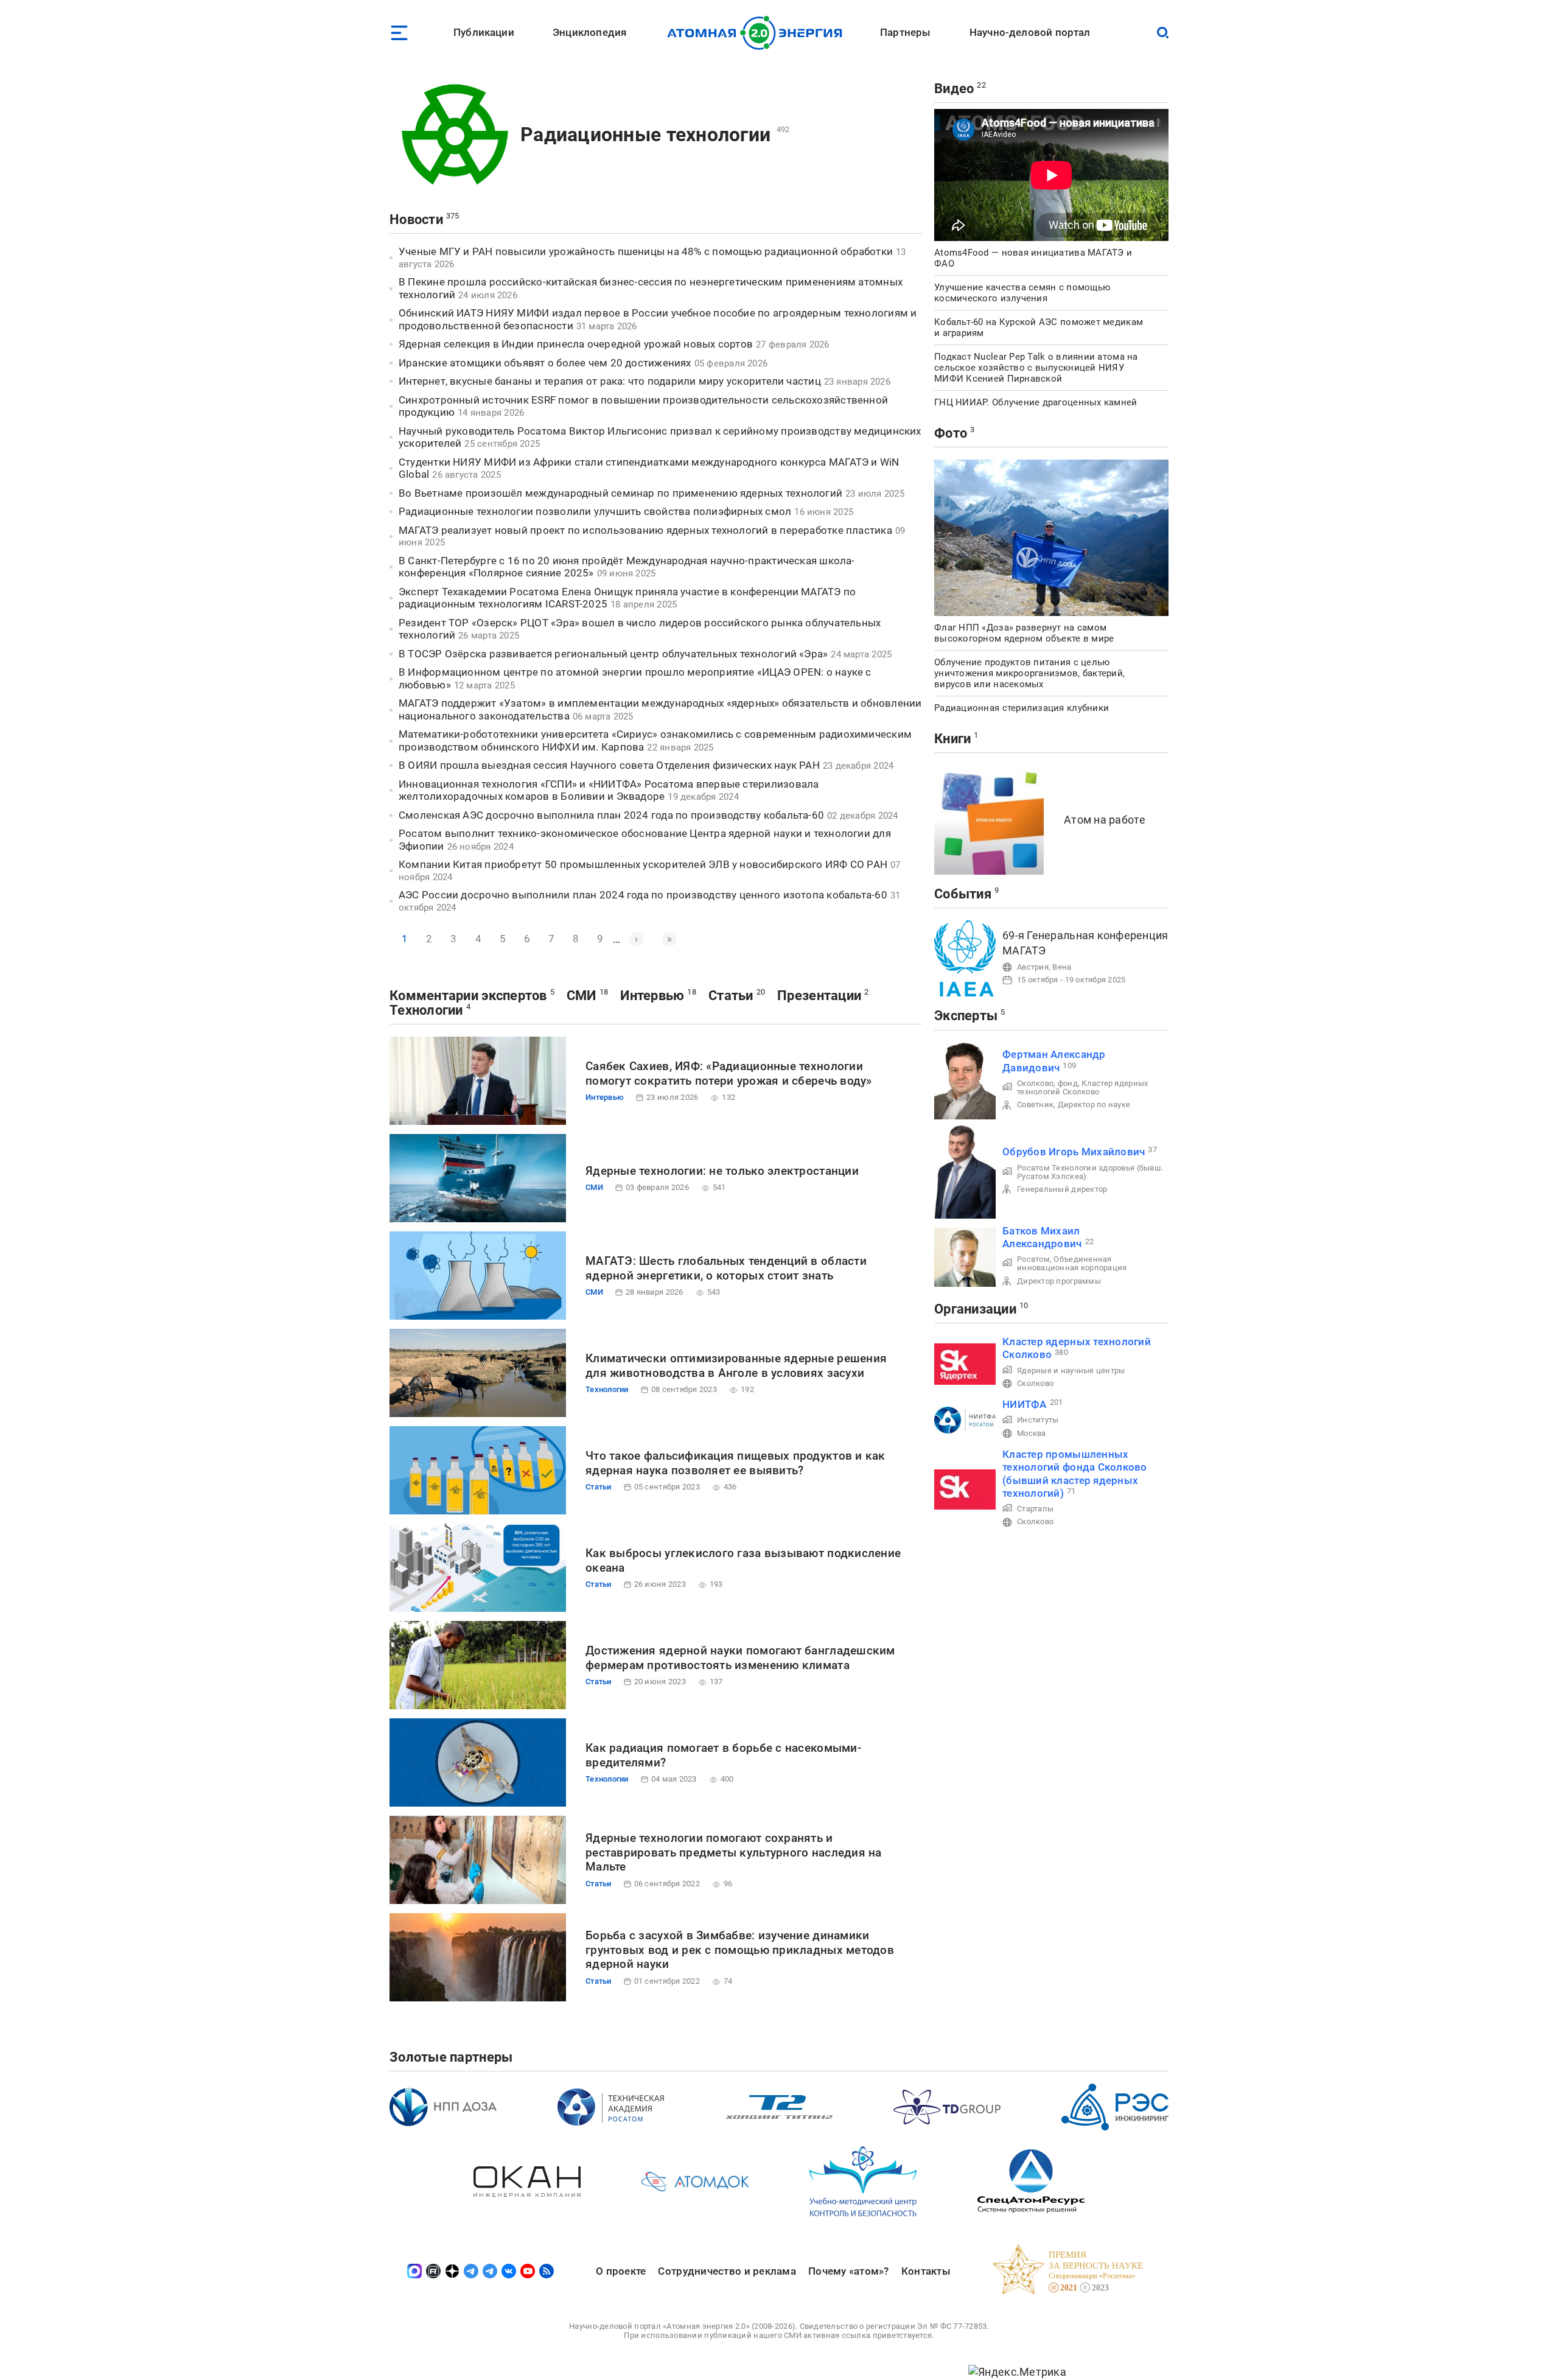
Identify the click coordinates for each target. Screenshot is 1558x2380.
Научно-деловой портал (1030, 32)
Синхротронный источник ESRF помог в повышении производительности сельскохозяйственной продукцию (643, 406)
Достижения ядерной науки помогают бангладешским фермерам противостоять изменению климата (740, 1658)
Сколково (1035, 1383)
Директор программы (1059, 1281)
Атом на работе (1105, 820)
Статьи (731, 996)
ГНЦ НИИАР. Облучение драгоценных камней (1036, 402)
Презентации (819, 996)
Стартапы (1035, 1509)
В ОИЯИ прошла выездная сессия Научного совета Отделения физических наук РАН (609, 765)
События (963, 894)
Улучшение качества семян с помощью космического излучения (1022, 293)
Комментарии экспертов (468, 996)
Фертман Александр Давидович (1054, 1061)
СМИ (582, 996)
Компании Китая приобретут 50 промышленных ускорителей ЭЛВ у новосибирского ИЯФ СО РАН (643, 864)
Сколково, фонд (1047, 1083)
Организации (975, 1309)
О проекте (621, 2271)
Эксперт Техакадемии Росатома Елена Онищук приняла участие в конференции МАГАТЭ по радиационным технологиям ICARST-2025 (627, 598)
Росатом (1033, 1259)
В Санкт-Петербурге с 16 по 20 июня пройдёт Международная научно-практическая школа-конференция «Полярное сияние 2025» (627, 567)
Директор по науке (1094, 1104)
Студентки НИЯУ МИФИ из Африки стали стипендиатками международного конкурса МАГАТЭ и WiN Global (649, 468)
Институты (1038, 1420)
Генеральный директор (1062, 1189)
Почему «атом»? (849, 2271)
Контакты (926, 2271)
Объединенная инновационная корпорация (1072, 1263)
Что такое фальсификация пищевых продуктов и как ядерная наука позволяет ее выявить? (735, 1463)
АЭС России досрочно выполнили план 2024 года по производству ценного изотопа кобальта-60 (643, 895)
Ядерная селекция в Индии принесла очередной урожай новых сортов (576, 344)
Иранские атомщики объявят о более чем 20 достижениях (545, 363)
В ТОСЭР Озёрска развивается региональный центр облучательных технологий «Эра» (613, 654)
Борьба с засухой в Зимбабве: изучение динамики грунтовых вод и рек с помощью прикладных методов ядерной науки (740, 1950)
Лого (758, 33)
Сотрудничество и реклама (727, 2271)
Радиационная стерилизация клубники (1022, 708)
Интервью (652, 996)
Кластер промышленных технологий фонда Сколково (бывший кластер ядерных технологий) (1075, 1474)
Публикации (484, 32)
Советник (1035, 1104)
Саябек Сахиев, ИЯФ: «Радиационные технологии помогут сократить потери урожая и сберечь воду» (729, 1073)
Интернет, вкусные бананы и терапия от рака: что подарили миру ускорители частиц (610, 381)
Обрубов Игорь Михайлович (1074, 1152)
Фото (951, 433)
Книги (952, 739)
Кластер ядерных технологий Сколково (1082, 1087)
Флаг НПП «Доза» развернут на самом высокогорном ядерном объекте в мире (1024, 633)
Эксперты (966, 1016)
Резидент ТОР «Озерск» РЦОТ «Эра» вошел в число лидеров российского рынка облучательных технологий (640, 629)
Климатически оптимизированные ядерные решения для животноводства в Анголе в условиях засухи (736, 1366)
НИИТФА (1025, 1404)
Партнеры (905, 32)
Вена (1062, 967)
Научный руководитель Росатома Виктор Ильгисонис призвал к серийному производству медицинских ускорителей (660, 437)
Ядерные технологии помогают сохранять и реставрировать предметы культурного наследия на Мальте (734, 1853)
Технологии (426, 1010)
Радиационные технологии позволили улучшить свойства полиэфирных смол (595, 511)
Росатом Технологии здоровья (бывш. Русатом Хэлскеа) (1090, 1172)
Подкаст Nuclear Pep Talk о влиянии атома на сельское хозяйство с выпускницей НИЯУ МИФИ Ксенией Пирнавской (1036, 368)
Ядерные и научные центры (1071, 1370)
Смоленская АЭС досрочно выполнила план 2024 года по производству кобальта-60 (611, 815)
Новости (416, 219)
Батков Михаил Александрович (1042, 1237)
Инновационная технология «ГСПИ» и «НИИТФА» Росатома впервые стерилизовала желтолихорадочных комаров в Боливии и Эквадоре (609, 790)
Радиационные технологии (645, 135)
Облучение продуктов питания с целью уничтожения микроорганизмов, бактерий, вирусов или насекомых (1029, 673)
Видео (954, 89)
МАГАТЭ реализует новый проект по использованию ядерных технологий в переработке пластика (645, 530)
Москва (1032, 1433)
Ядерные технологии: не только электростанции (722, 1171)
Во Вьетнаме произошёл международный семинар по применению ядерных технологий (620, 493)
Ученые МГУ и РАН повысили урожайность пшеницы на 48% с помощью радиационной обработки (646, 251)
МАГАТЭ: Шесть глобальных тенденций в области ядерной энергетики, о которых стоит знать (726, 1268)
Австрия (1033, 967)
